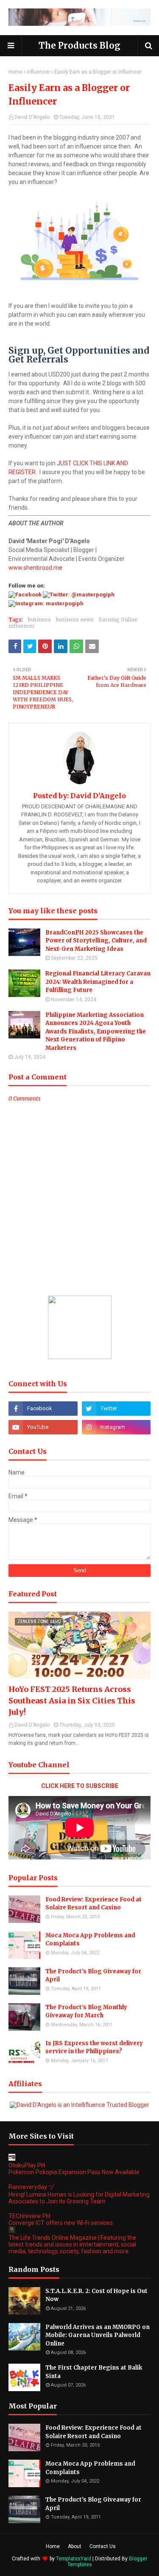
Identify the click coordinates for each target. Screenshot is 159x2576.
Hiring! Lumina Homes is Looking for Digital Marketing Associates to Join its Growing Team (79, 2198)
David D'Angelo (32, 117)
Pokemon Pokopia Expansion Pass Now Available (74, 2172)
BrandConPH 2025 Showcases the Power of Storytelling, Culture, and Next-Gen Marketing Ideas (96, 941)
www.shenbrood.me (35, 568)
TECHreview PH (29, 2216)
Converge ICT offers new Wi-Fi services (61, 2223)
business (39, 619)
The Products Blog (79, 45)
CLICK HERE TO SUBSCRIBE (80, 1786)
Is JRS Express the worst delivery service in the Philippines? (94, 2047)
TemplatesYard (74, 2559)
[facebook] (43, 1409)
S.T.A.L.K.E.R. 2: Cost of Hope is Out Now (96, 2295)
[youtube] (43, 1427)
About (75, 2546)
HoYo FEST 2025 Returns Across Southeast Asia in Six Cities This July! (72, 1701)
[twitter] (116, 1409)
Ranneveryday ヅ (31, 2187)
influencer (38, 72)
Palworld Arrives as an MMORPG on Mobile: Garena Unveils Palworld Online (98, 2335)
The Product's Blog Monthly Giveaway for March (86, 2012)
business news (75, 619)
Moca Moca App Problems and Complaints (90, 1940)
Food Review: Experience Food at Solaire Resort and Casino (93, 1904)
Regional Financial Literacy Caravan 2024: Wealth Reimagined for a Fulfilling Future (98, 982)
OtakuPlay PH (27, 2165)
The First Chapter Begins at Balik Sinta (94, 2372)
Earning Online (118, 619)
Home (15, 72)
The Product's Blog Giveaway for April (93, 1976)
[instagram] (116, 1427)
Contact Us (103, 2546)
